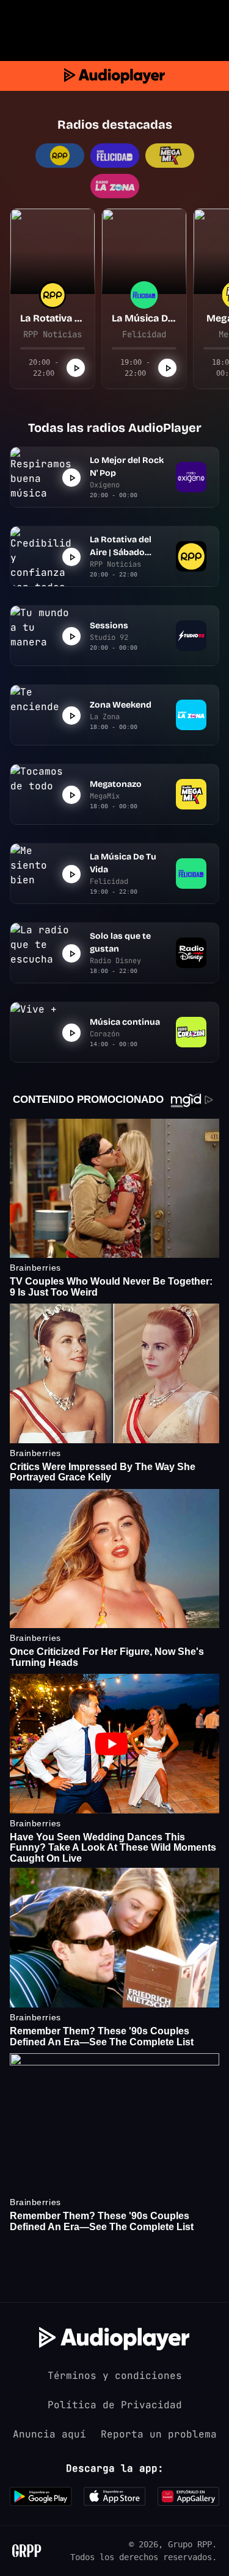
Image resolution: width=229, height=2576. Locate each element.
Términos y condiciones (115, 2376)
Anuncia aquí (49, 2434)
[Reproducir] (76, 368)
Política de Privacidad (115, 2405)
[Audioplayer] (114, 76)
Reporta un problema (159, 2434)
